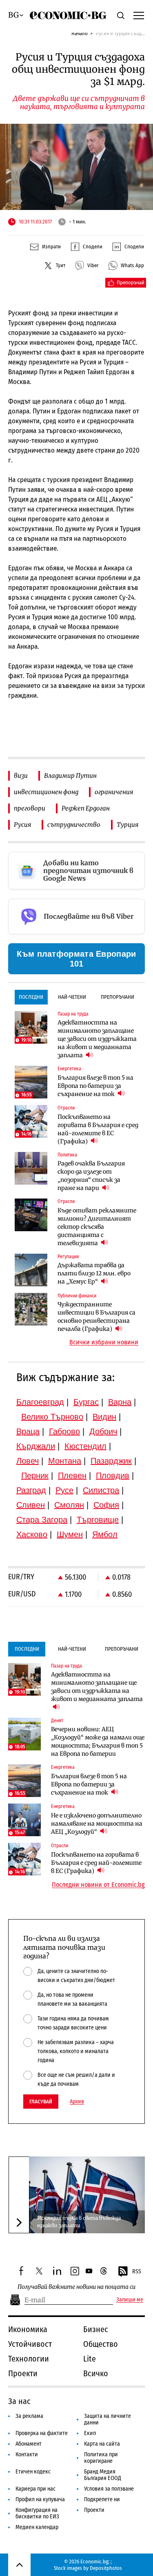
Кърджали (36, 1446)
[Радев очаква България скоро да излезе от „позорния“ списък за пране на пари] (31, 1168)
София (106, 1505)
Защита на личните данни (108, 2419)
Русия (22, 825)
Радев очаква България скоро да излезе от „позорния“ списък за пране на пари (91, 1176)
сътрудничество (74, 825)
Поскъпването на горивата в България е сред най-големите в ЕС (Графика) (98, 1129)
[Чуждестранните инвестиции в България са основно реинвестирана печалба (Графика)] (31, 1309)
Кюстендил (85, 1446)
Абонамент (29, 2444)
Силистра (101, 1490)
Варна (120, 1402)
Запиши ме (130, 2300)
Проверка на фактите (42, 2433)
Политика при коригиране (101, 2458)
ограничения (114, 792)
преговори (30, 808)
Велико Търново (52, 1417)
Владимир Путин (70, 776)
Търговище (98, 1520)
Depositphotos (106, 2568)
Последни (31, 997)
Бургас (86, 1402)
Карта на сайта (102, 2444)
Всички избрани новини (104, 1342)
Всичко (96, 2373)
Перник (35, 1476)
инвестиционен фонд (46, 792)
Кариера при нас (35, 2489)
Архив (77, 2102)
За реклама (29, 2416)
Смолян (69, 1505)
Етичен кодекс (33, 2472)
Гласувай (41, 2102)
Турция (127, 825)
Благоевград (40, 1402)
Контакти (27, 2454)
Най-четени (72, 997)
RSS (137, 2271)
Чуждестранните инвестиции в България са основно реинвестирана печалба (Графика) (96, 1317)
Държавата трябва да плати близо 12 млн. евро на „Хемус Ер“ (94, 1273)
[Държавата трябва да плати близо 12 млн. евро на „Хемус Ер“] (31, 1270)
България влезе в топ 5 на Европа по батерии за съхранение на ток (95, 1086)
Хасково (32, 1534)
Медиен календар (37, 2527)
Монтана (65, 1461)
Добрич (103, 1431)
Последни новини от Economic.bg (98, 1885)
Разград (31, 1490)
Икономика (28, 2329)
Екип (90, 2433)
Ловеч (28, 1461)
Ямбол (105, 1534)
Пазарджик (111, 1461)
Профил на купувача (40, 2499)
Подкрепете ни (102, 2499)
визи (21, 776)
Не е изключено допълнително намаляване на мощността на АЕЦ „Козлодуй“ (97, 1824)
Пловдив (113, 1476)
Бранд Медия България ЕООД (103, 2475)
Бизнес (96, 2329)
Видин (104, 1417)
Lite (90, 2359)
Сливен (31, 1505)
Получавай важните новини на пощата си (76, 2287)
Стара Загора (42, 1520)
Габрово (64, 1431)
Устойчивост (30, 2344)
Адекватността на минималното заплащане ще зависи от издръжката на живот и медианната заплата (97, 1039)
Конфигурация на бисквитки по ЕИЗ (37, 2513)
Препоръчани (118, 997)
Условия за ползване (109, 2489)
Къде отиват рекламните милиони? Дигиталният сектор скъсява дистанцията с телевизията (97, 1227)
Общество (101, 2344)
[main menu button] (139, 15)
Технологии (29, 2359)
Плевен (72, 1476)
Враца (28, 1431)
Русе (64, 1490)
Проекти (23, 2373)
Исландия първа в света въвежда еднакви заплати (79, 2222)
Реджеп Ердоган (86, 808)
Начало (80, 33)
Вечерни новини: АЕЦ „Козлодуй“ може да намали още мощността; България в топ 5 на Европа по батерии (98, 1741)
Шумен (70, 1534)
